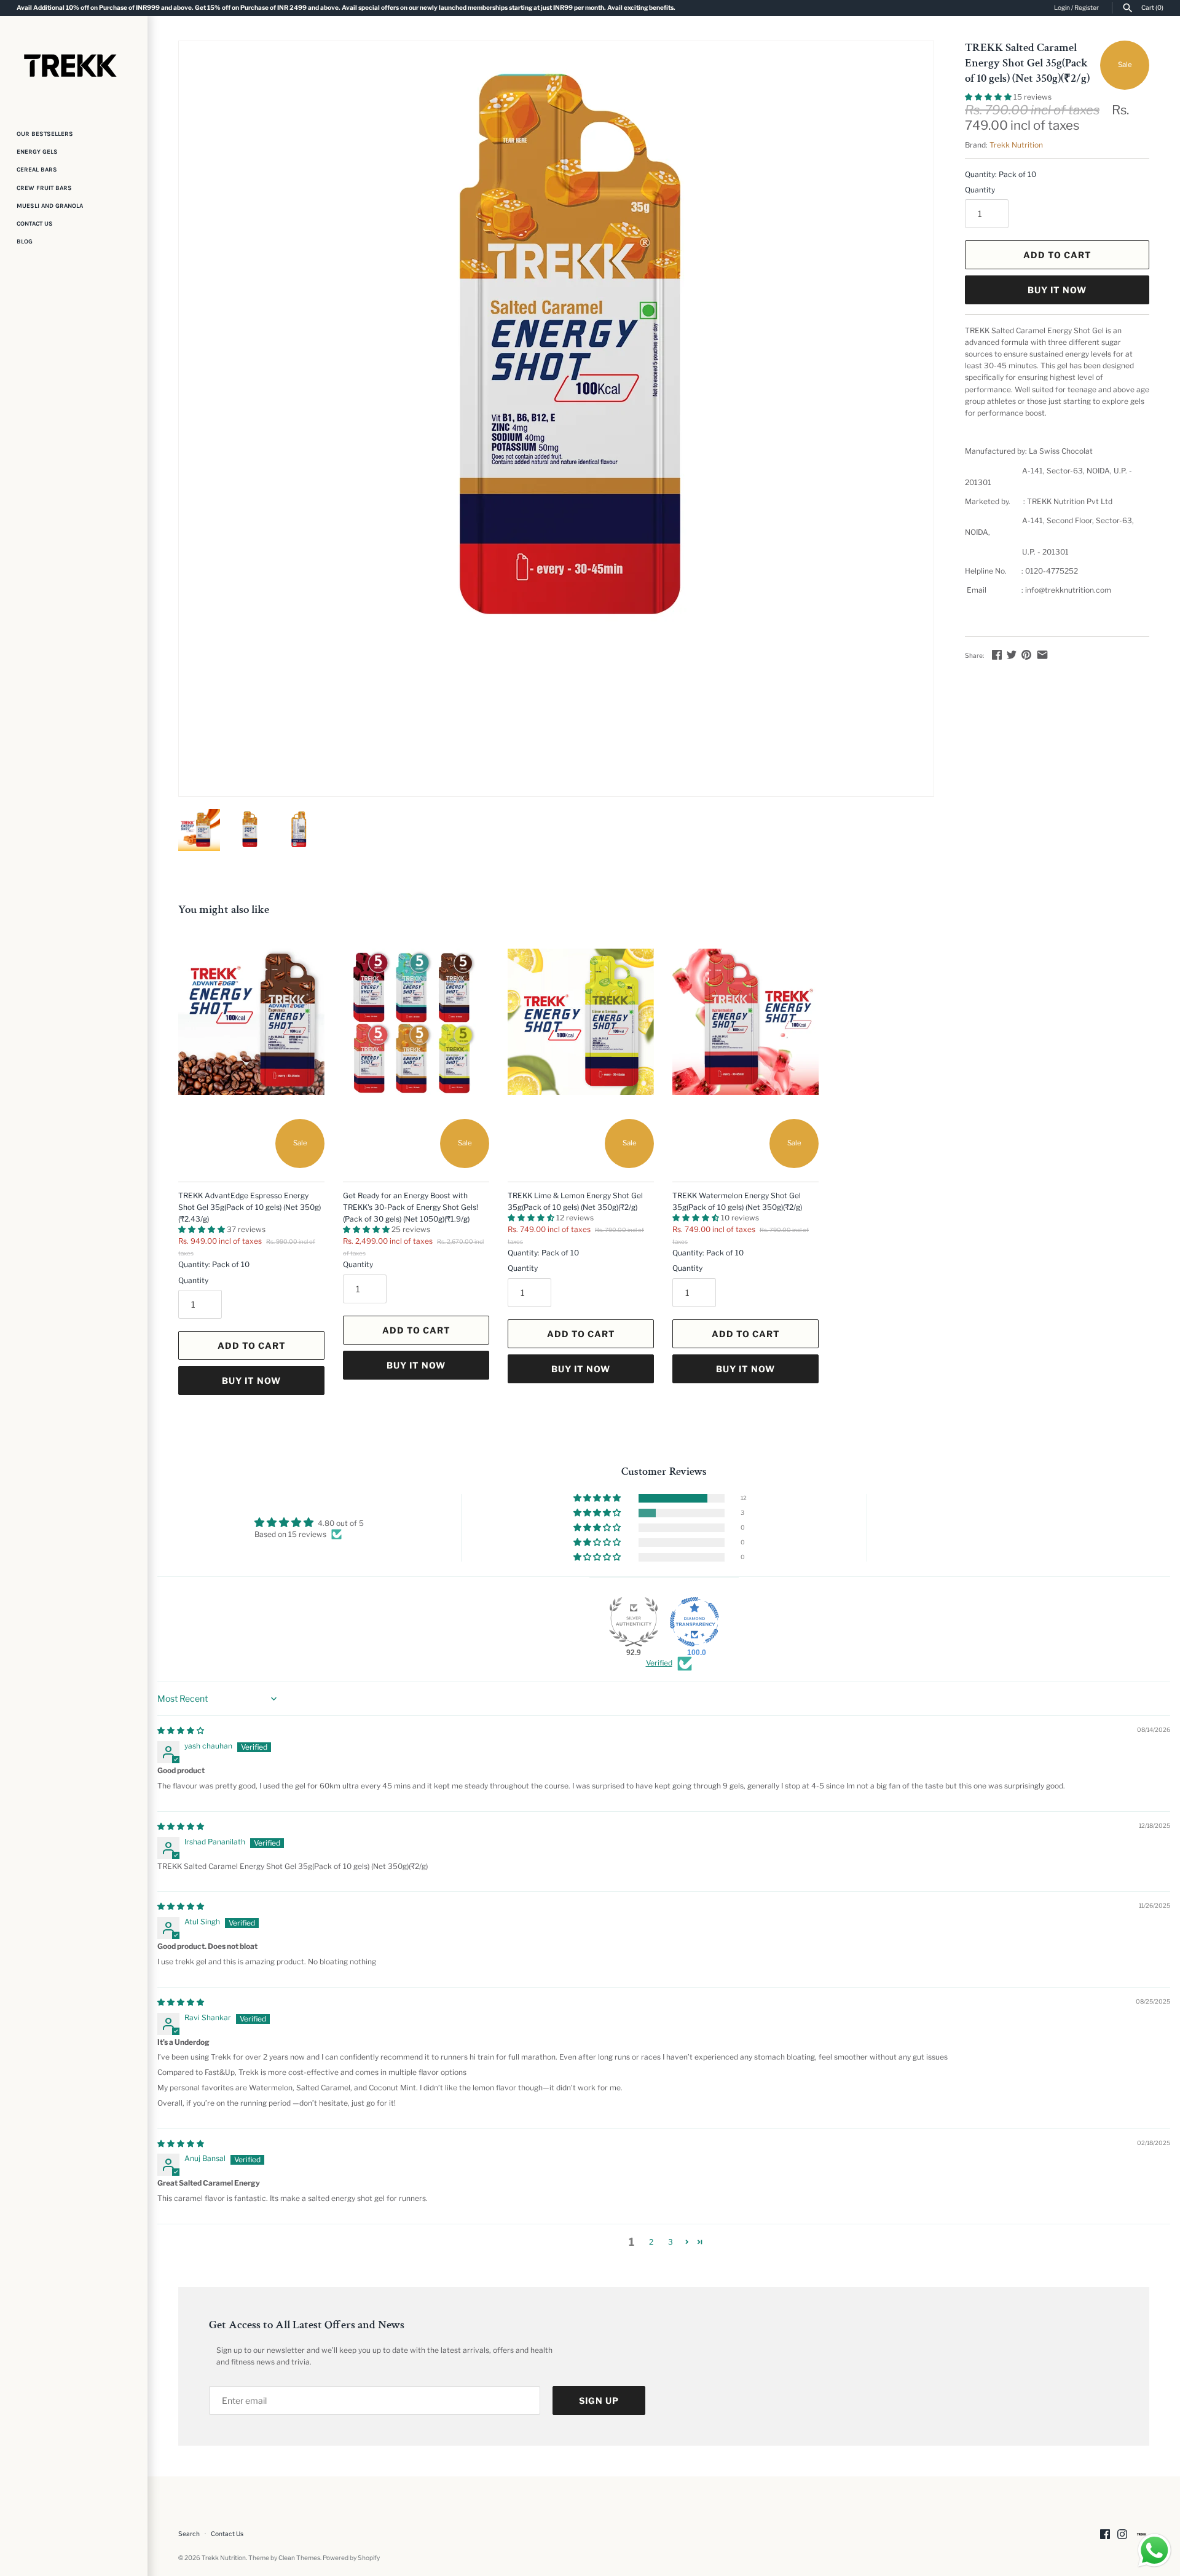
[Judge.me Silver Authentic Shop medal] (634, 1622)
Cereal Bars (37, 170)
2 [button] (651, 2242)
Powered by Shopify (351, 2558)
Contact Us (35, 224)
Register (1087, 8)
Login (1062, 8)
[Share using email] (1042, 654)
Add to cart (1057, 255)
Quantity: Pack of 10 (1001, 174)
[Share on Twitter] (1012, 654)
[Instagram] (1122, 2534)
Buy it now (1057, 290)
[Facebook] (1105, 2534)
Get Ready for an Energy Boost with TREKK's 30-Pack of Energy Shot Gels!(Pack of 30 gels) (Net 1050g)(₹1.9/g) (411, 1207)
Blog (25, 242)
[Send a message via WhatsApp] (1154, 2550)
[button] (989, 97)
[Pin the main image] (1026, 654)
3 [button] (671, 2242)
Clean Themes (299, 2558)
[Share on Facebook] (997, 654)
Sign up (599, 2400)
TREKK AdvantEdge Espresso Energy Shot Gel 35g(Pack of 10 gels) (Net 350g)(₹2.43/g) (250, 1207)
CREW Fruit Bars (44, 188)
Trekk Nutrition (1016, 145)
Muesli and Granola (50, 206)
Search (189, 2534)
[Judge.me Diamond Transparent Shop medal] (694, 1622)
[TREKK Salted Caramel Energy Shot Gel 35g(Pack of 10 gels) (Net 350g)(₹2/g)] (556, 356)
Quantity (980, 190)
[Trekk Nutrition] (74, 65)
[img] (181, 1730)
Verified (659, 1663)
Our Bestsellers (45, 134)
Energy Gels (37, 152)
